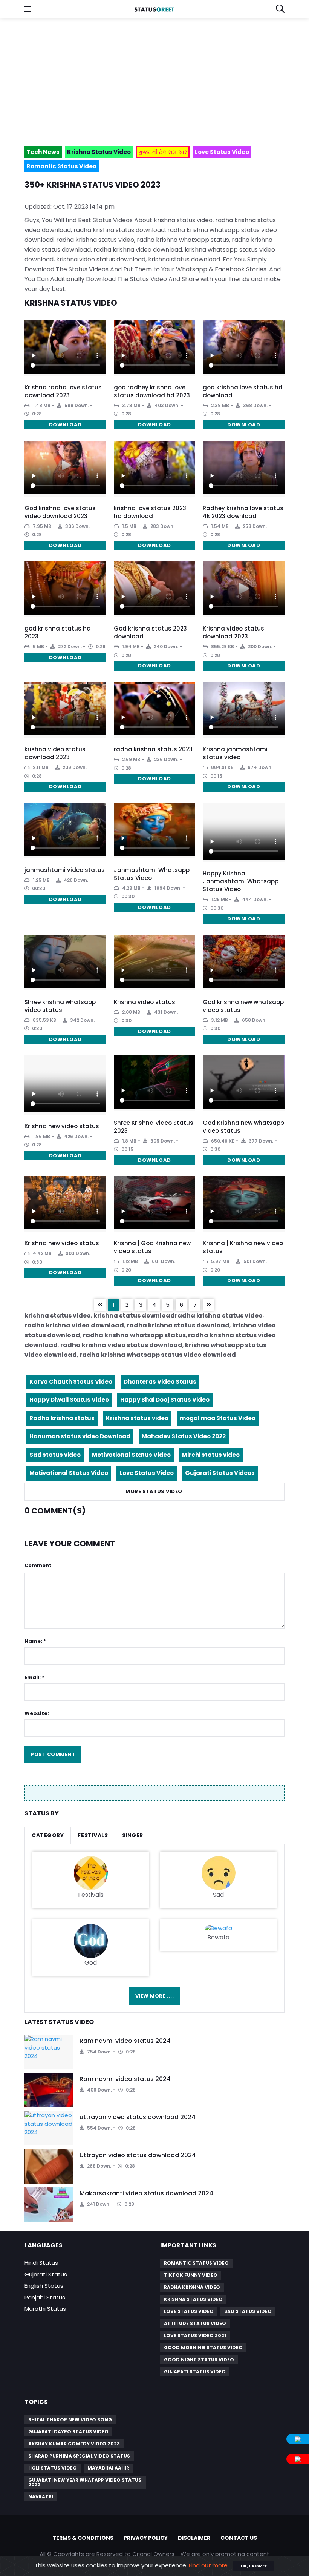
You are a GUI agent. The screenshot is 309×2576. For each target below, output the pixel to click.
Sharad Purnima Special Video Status (79, 2456)
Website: (37, 1713)
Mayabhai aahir (108, 2468)
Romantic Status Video (196, 2263)
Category (48, 1835)
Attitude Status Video (195, 2323)
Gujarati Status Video (195, 2372)
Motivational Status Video (131, 1455)
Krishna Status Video (193, 2299)
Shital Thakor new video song (70, 2420)
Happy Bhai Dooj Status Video (165, 1400)
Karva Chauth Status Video (71, 1382)
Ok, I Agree (254, 2566)
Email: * (34, 1677)
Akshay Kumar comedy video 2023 (74, 2444)
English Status (44, 2286)
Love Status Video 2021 (195, 2335)
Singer (133, 1835)
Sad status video (55, 1455)
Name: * (35, 1641)
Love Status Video (147, 1473)
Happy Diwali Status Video (69, 1400)
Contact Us (239, 2538)
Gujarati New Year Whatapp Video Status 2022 (85, 2482)
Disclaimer (194, 2538)
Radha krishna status (62, 1418)
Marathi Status (45, 2309)
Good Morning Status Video (203, 2348)
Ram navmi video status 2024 (125, 2041)
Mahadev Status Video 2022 (184, 1436)
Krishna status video (137, 1418)
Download (65, 425)
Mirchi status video (211, 1455)
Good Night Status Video (199, 2360)
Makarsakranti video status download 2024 (146, 2193)
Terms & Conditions (83, 2538)
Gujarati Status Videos (220, 1473)
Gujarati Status (46, 2274)
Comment (38, 1565)
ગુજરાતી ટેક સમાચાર (163, 152)
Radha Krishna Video (192, 2287)
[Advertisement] (154, 78)
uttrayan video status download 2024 (138, 2117)
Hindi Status (41, 2263)
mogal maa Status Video (218, 1418)
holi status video (53, 2468)
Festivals (93, 1835)
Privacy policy (146, 2538)
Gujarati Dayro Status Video (68, 2432)
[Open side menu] (28, 9)
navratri (41, 2497)
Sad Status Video (248, 2311)
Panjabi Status (45, 2297)
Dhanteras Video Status (160, 1382)
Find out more (208, 2565)
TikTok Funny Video (191, 2275)
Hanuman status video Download (80, 1436)
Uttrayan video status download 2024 (138, 2155)
